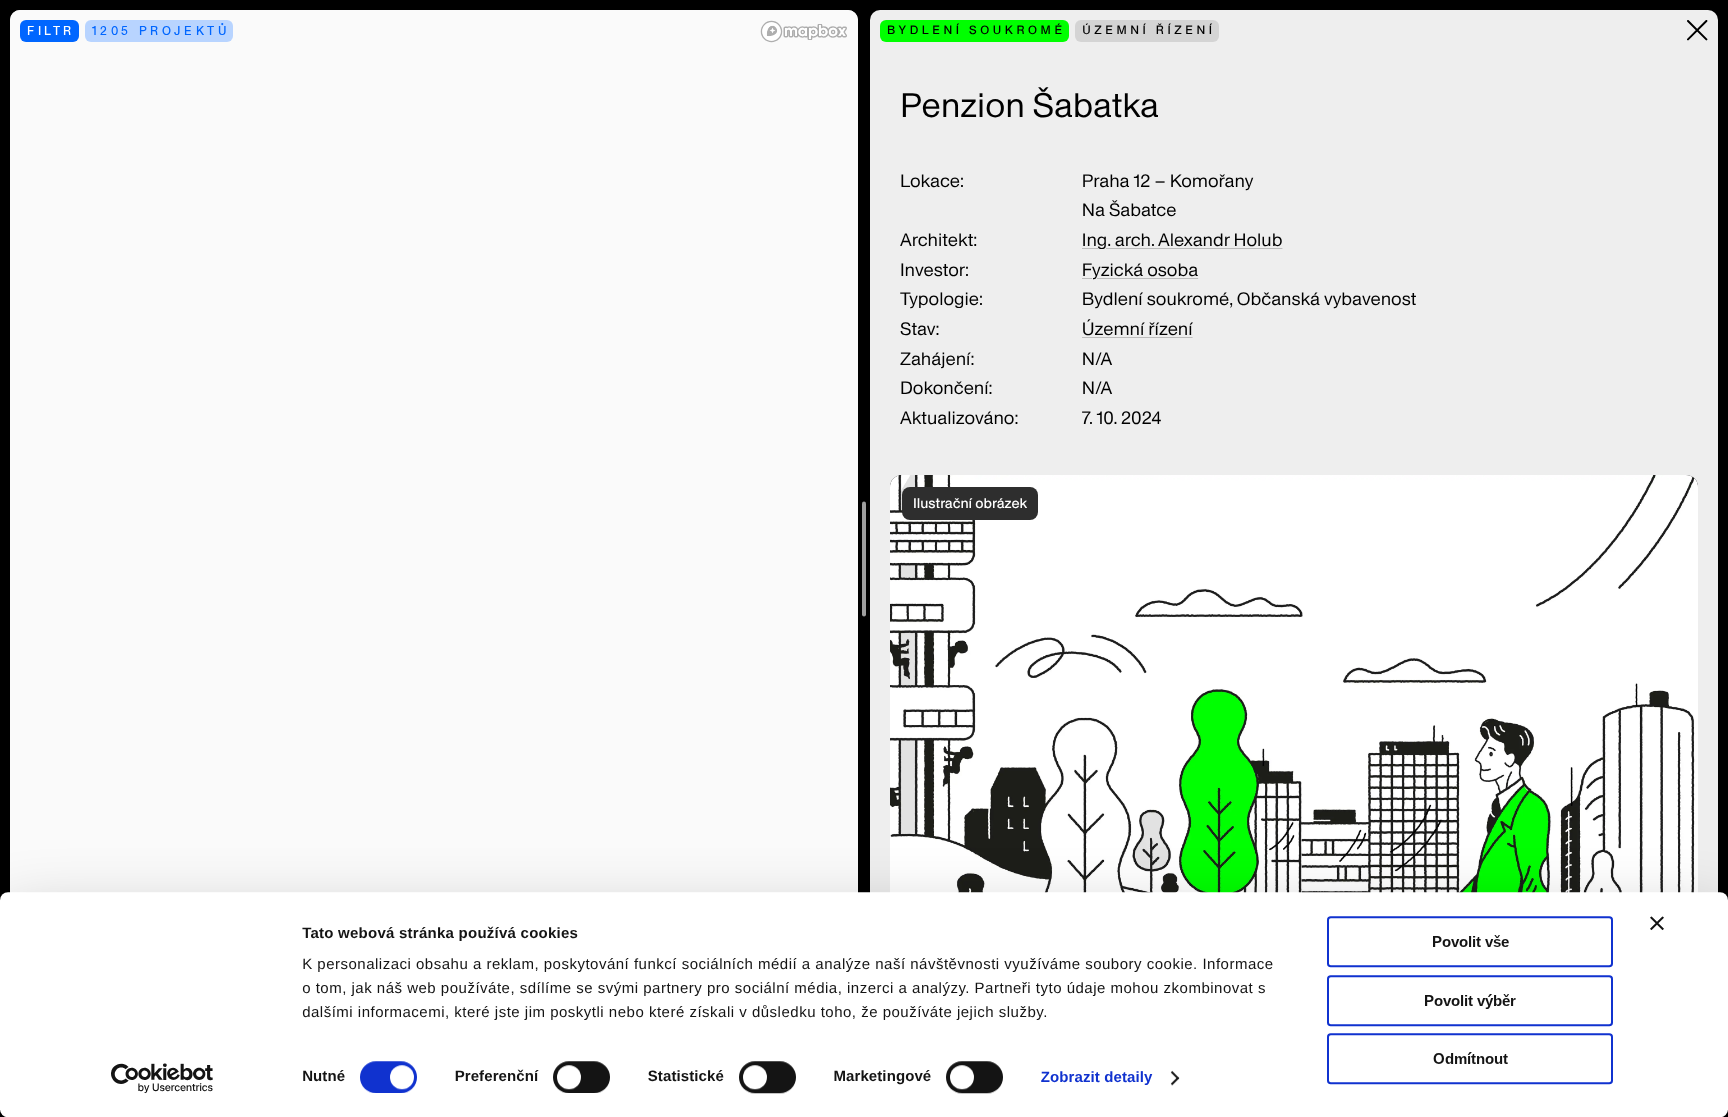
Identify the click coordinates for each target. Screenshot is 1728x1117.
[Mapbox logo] (804, 31)
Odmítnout (1470, 1058)
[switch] (581, 1077)
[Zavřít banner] (1657, 923)
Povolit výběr (1470, 1000)
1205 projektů (161, 30)
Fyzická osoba (1140, 270)
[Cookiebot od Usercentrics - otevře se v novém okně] (169, 1078)
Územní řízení (1137, 329)
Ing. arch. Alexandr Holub (1182, 240)
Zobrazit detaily (1097, 1077)
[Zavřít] (1697, 30)
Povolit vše (1470, 941)
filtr (51, 30)
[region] (434, 558)
